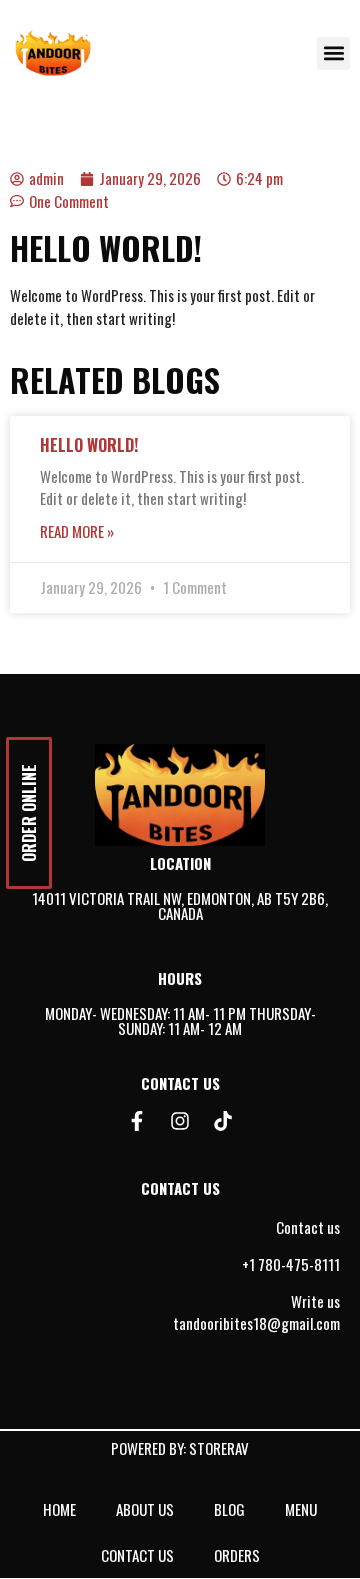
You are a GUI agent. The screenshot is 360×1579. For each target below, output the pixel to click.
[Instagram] (180, 1121)
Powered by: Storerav (180, 1448)
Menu (301, 1509)
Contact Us (137, 1555)
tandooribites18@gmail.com (256, 1323)
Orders (237, 1555)
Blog (229, 1509)
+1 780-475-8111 (291, 1264)
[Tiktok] (223, 1121)
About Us (145, 1509)
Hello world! (89, 445)
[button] (333, 53)
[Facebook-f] (137, 1121)
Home (59, 1509)
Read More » (77, 531)
